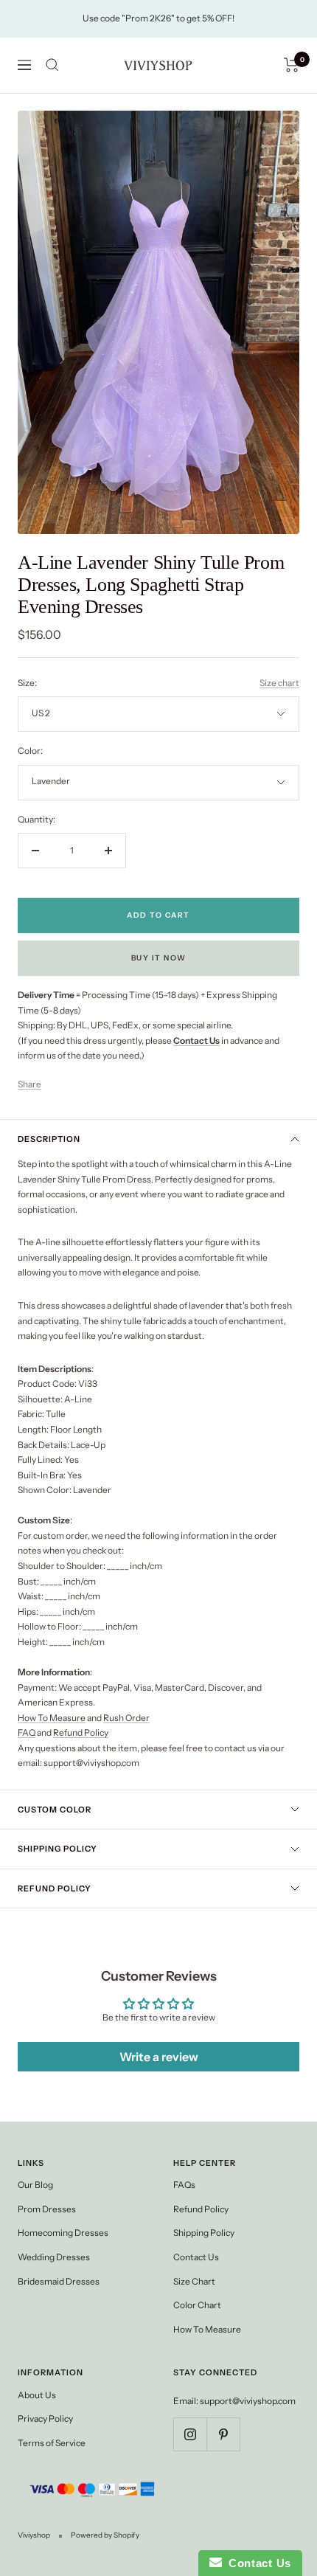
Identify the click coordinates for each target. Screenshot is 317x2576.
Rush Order (126, 1718)
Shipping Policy (58, 1849)
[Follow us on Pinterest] (223, 2434)
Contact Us (196, 2257)
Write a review (159, 2057)
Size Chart (194, 2281)
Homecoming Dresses (63, 2233)
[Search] (52, 65)
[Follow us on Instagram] (190, 2434)
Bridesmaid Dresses (59, 2281)
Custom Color (55, 1810)
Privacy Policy (45, 2419)
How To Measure (52, 1718)
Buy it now (159, 958)
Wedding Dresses (54, 2257)
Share (29, 1084)
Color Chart (197, 2305)
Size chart (279, 683)
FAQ (27, 1732)
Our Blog (35, 2185)
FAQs (184, 2185)
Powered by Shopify (105, 2535)
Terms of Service (52, 2443)
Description (49, 1139)
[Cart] (292, 65)
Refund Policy (81, 1732)
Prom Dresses (47, 2209)
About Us (37, 2395)
